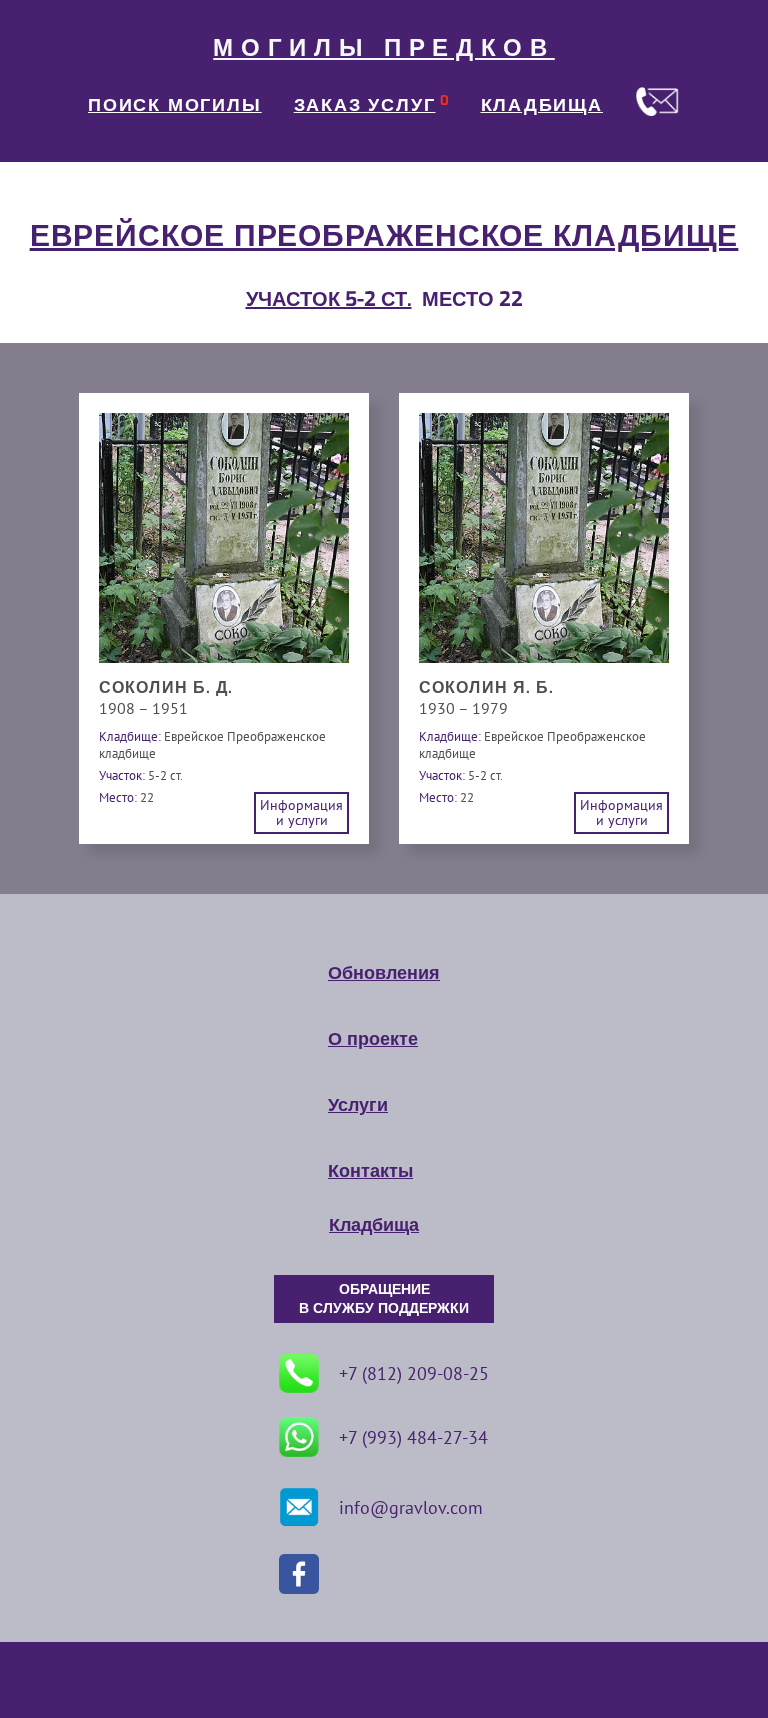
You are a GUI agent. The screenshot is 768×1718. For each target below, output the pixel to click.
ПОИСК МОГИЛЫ (175, 105)
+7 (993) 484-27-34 (413, 1437)
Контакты (370, 1171)
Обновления (384, 973)
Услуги (358, 1105)
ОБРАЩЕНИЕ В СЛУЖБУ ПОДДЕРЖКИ (384, 1299)
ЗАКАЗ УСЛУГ (365, 105)
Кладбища (374, 1225)
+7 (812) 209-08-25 (414, 1373)
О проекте (373, 1039)
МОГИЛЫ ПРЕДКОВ (384, 48)
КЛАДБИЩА (542, 105)
